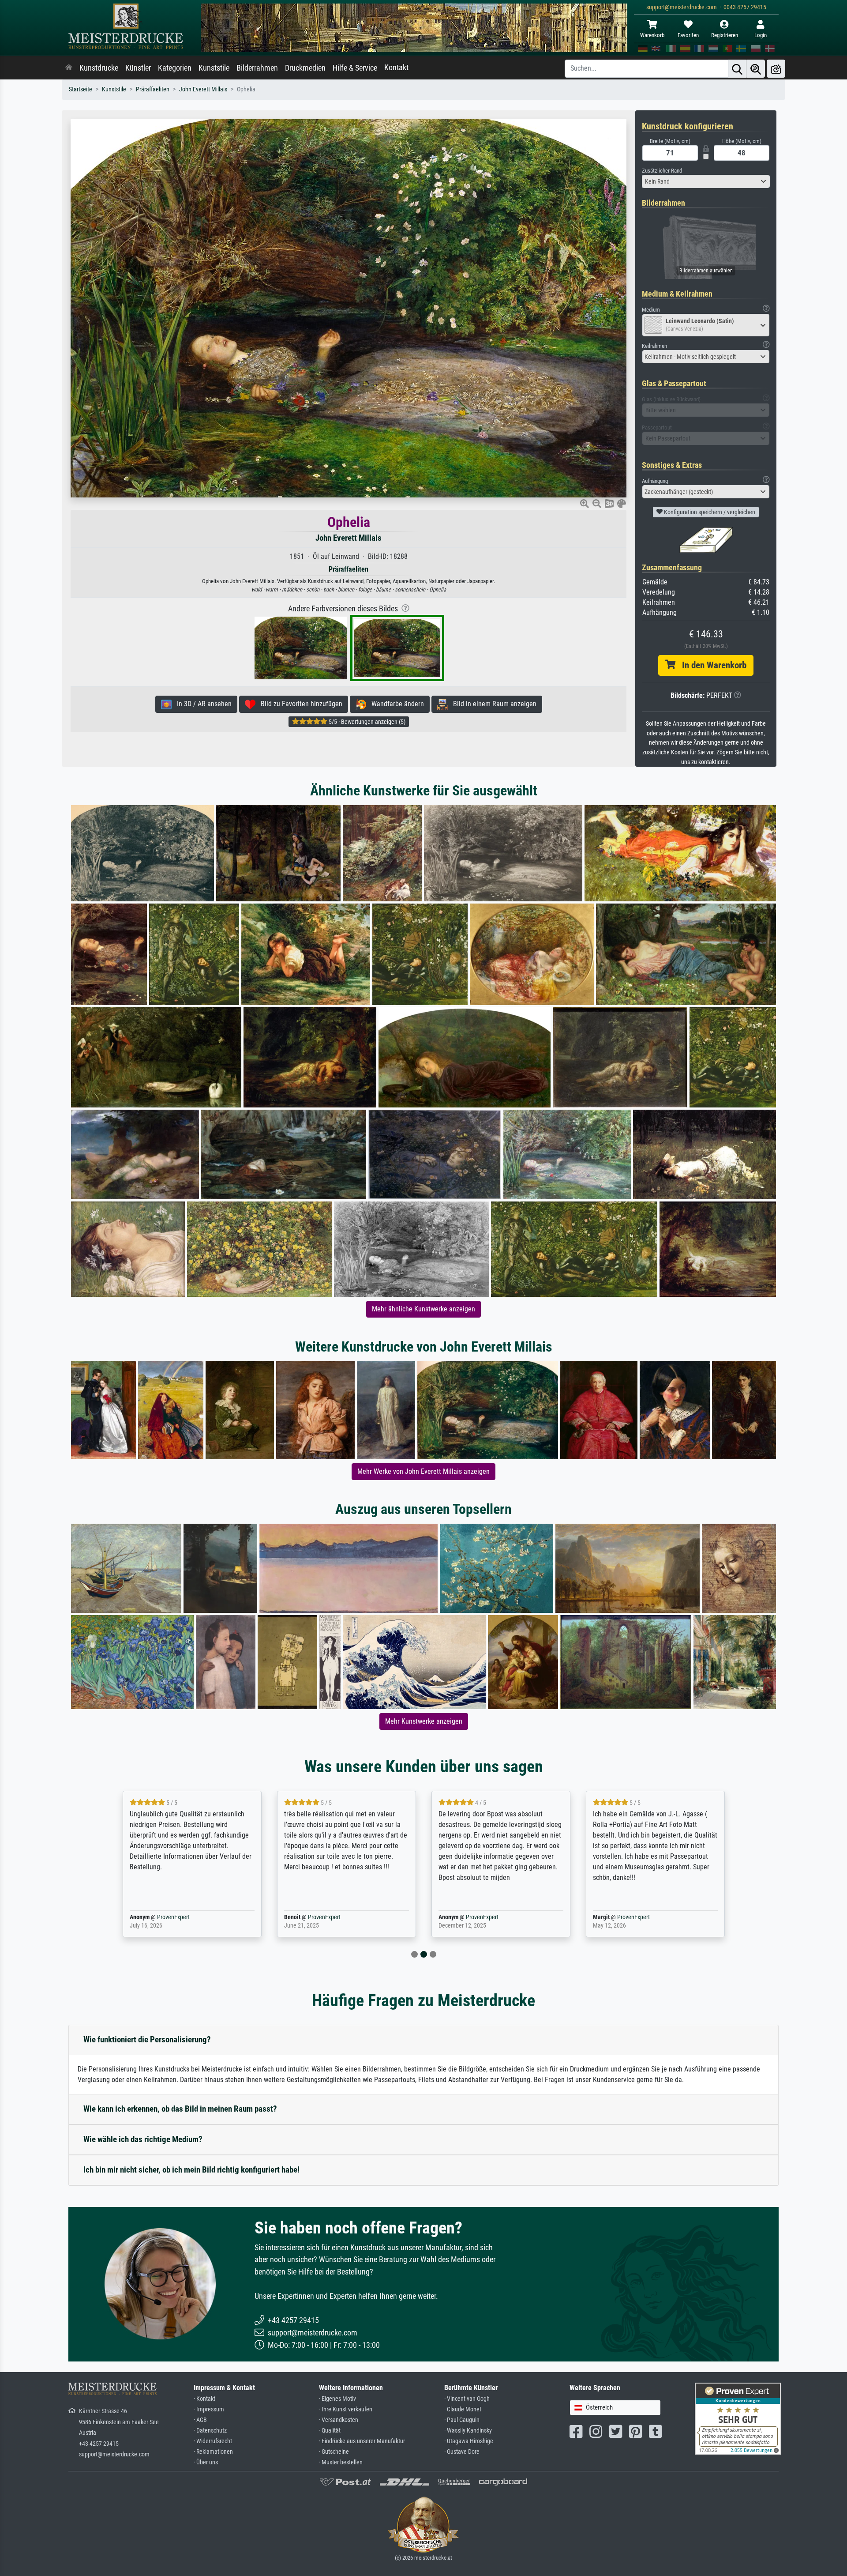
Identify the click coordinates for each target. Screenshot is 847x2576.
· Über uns (206, 2462)
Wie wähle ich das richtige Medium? (143, 2139)
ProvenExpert (161, 1917)
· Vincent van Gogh (467, 2399)
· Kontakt (204, 2399)
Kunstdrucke (99, 68)
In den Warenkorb (711, 665)
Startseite (81, 89)
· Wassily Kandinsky (468, 2431)
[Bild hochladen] (776, 69)
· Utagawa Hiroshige (469, 2441)
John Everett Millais (203, 89)
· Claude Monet (463, 2409)
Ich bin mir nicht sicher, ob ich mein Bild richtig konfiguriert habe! (191, 2170)
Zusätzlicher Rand (662, 171)
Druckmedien (305, 68)
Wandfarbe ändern (395, 704)
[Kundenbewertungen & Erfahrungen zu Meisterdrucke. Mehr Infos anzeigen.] (738, 2418)
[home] (69, 68)
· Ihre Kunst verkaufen (346, 2409)
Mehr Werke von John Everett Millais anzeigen (423, 1471)
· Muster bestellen (341, 2462)
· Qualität (330, 2431)
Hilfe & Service (355, 68)
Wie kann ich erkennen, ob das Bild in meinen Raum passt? (180, 2109)
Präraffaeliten (153, 89)
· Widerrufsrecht (213, 2441)
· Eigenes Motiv (337, 2399)
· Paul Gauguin (462, 2420)
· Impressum (209, 2409)
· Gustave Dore (462, 2452)
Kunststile (214, 68)
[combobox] (706, 181)
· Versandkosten (339, 2420)
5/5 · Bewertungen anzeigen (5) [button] (366, 722)
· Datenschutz (210, 2431)
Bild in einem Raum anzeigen (492, 704)
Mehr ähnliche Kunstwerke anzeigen (423, 1309)
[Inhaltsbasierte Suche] (756, 69)
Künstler (138, 68)
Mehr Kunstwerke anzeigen (424, 1721)
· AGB (200, 2420)
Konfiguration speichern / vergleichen (709, 512)
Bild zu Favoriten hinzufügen (299, 704)
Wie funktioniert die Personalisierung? (147, 2039)
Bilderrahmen (257, 68)
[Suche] (737, 69)
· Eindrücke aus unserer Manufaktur (362, 2441)
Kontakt (396, 68)
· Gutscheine (334, 2452)
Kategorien (175, 68)
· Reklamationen (213, 2452)
